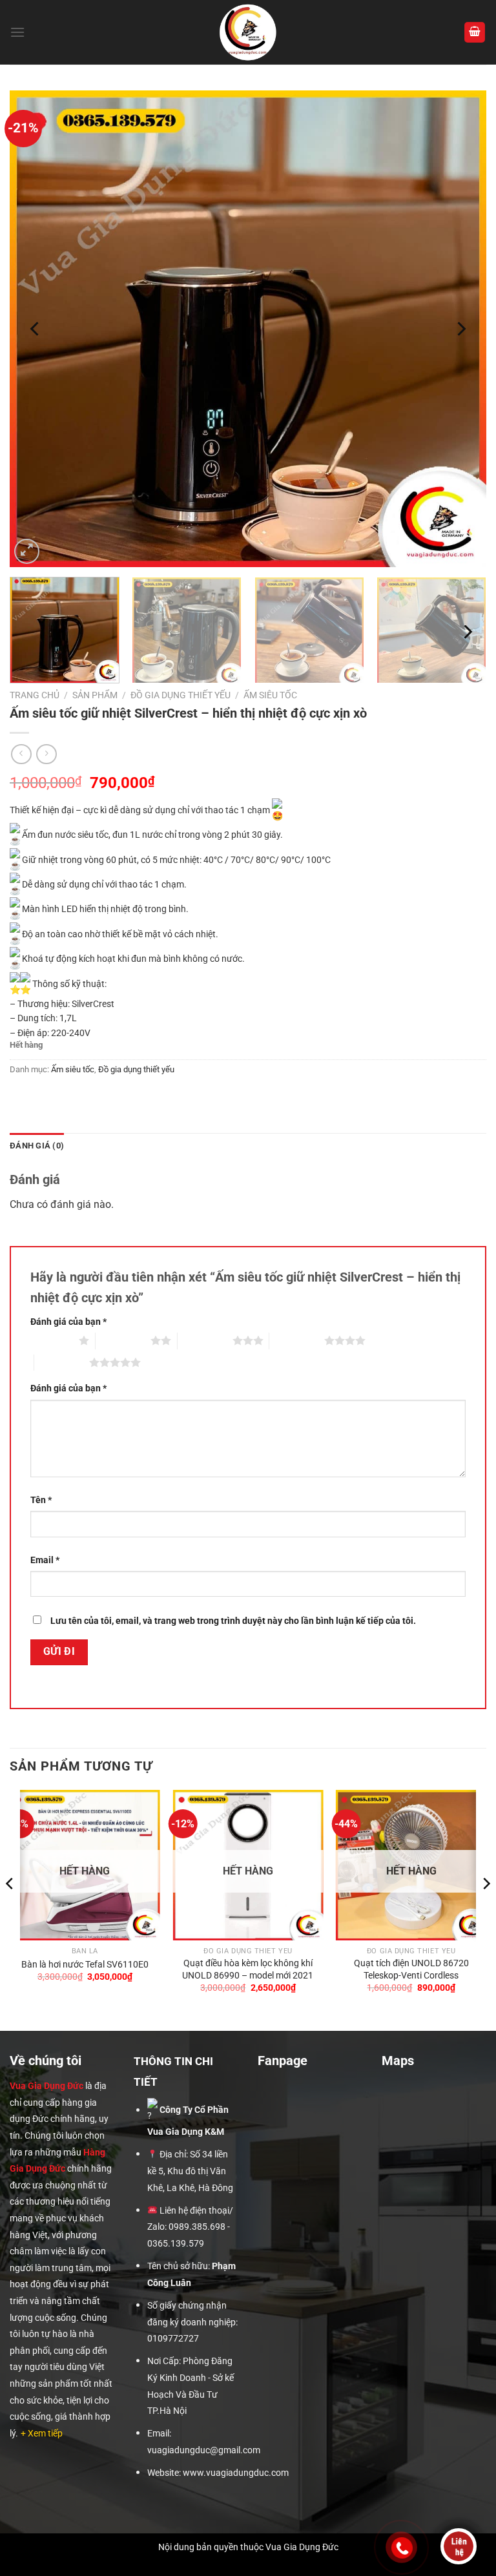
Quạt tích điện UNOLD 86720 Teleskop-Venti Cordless (411, 1969)
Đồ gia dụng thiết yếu (181, 695)
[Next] (460, 329)
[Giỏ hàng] (475, 33)
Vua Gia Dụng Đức (46, 2086)
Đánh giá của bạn (68, 1322)
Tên (41, 1500)
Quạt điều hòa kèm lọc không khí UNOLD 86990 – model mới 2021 (248, 1969)
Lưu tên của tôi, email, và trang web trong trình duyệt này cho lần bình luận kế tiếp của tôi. (233, 1621)
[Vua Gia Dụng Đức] (248, 32)
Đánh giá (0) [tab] (37, 1146)
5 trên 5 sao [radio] (62, 1362)
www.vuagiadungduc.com (236, 2473)
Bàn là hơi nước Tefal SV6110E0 (85, 1965)
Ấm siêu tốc (270, 695)
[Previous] (36, 329)
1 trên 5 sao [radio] (51, 1340)
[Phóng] (27, 551)
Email (45, 1560)
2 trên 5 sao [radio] (123, 1340)
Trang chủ (35, 695)
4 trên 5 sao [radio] (297, 1340)
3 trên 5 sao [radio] (205, 1340)
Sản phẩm (95, 695)
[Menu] (17, 32)
